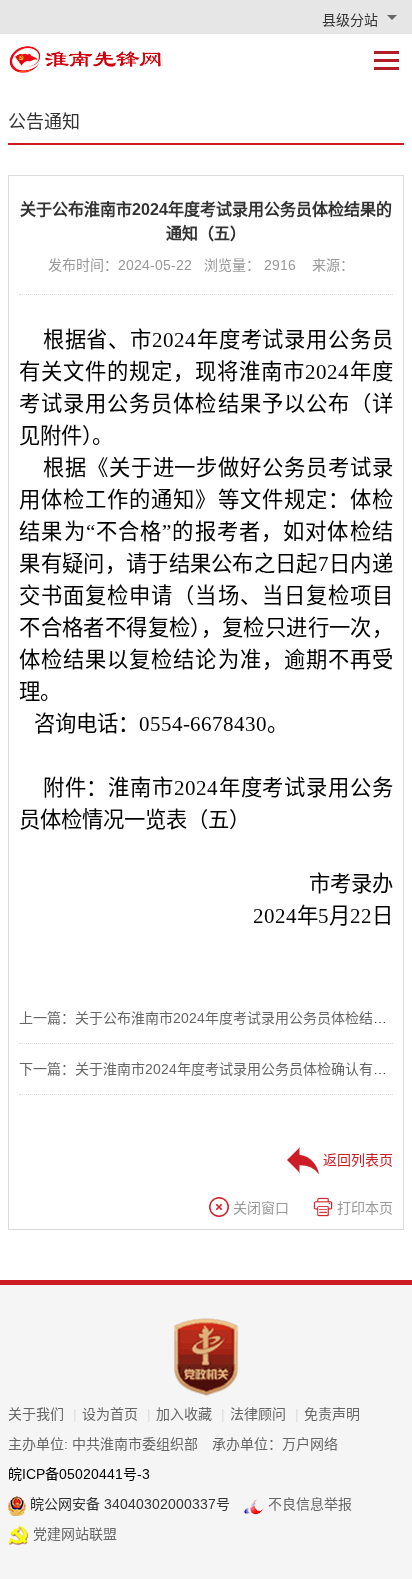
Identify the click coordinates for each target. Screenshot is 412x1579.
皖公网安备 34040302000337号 (128, 1504)
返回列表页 (356, 1160)
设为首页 (116, 1414)
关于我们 (42, 1414)
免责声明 (332, 1414)
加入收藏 (190, 1414)
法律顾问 (264, 1414)
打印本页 (363, 1208)
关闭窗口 (259, 1208)
